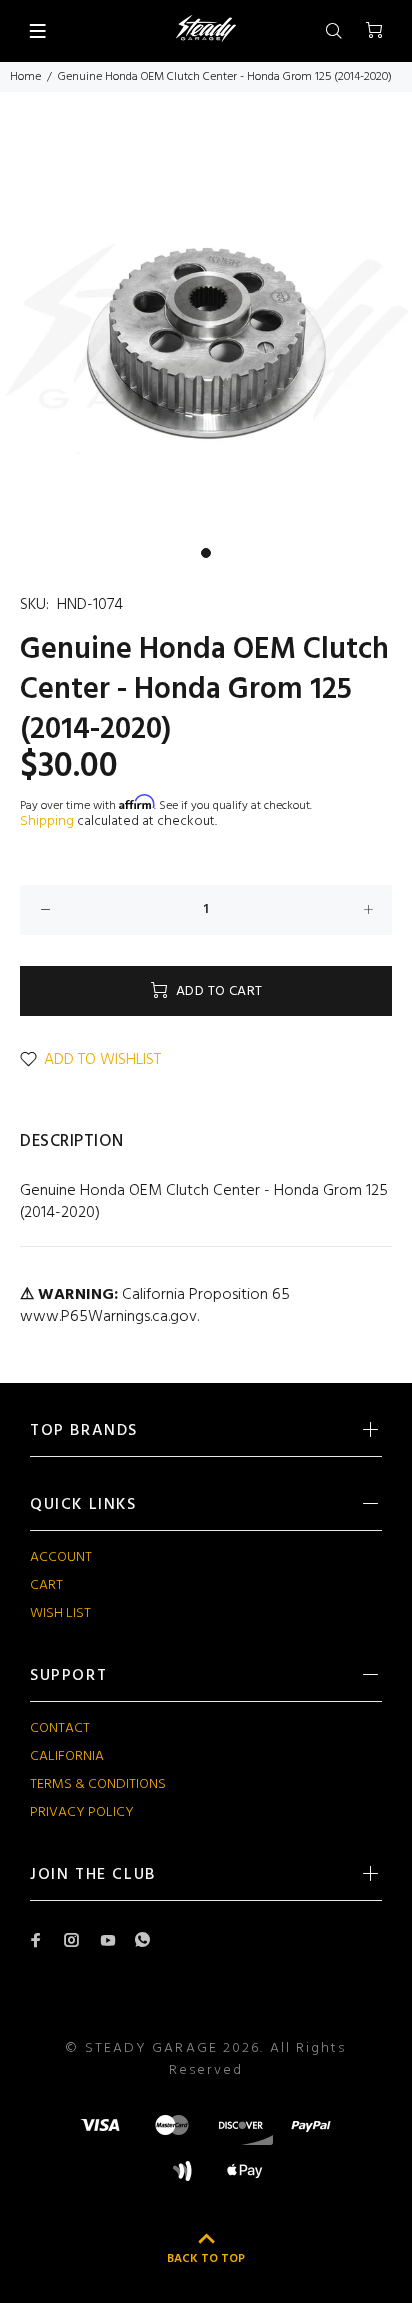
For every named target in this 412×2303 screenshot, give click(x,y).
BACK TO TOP (206, 2259)
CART (46, 1585)
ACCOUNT (61, 1557)
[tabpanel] (206, 331)
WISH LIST (60, 1613)
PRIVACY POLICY (82, 1812)
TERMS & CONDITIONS (98, 1784)
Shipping (47, 821)
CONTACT (60, 1728)
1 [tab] (206, 553)
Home (25, 77)
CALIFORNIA (67, 1756)
